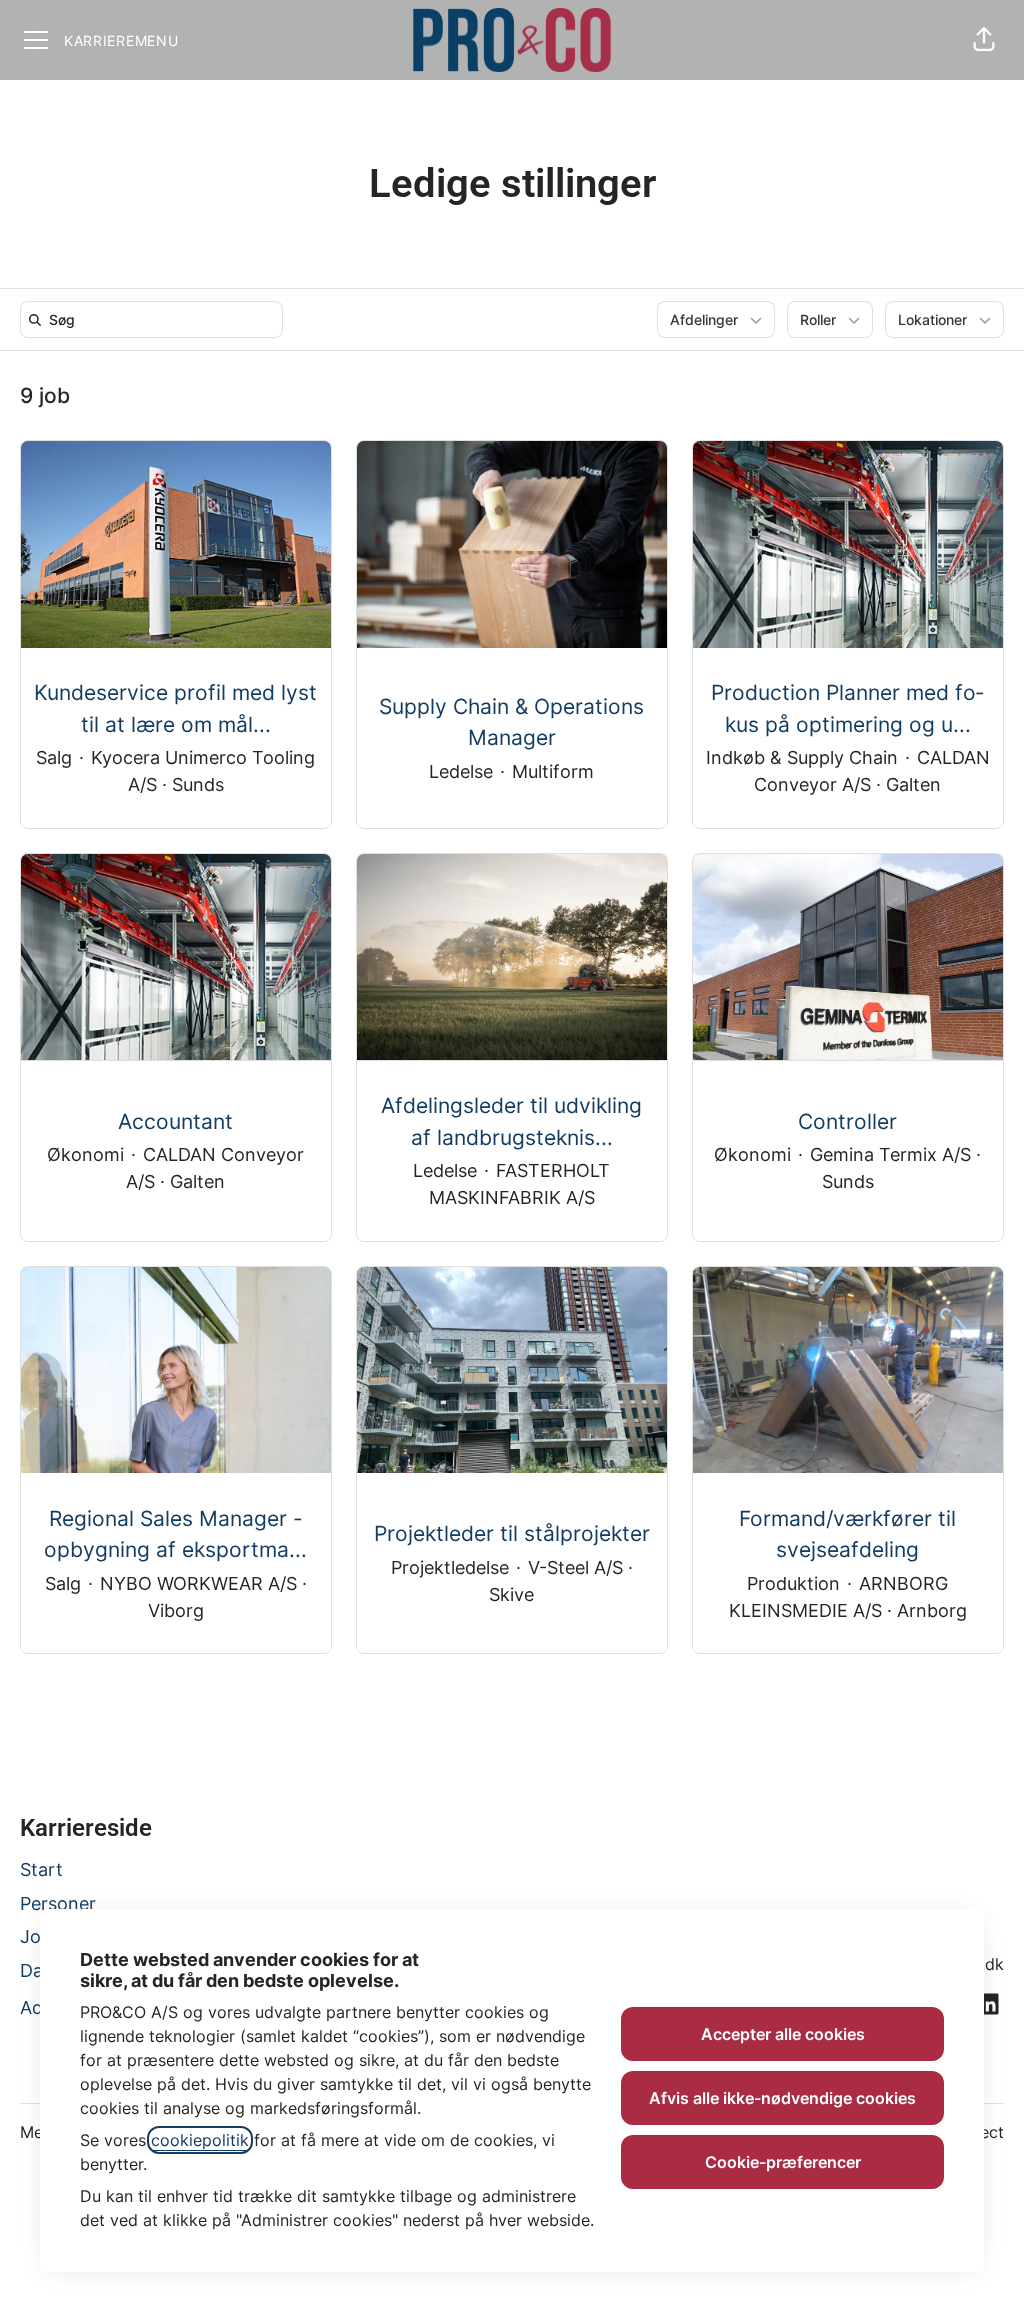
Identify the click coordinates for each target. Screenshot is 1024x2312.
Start (41, 1869)
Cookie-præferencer (783, 2162)
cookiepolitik (200, 2140)
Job (36, 1936)
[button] (984, 40)
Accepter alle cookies (783, 2034)
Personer (58, 1903)
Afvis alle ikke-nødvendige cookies (782, 2098)
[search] (155, 319)
